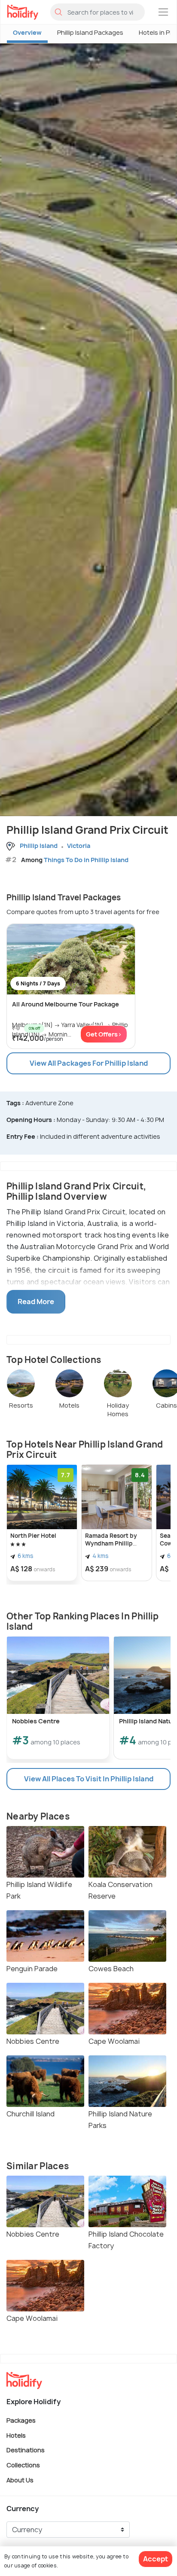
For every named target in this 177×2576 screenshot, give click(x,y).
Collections (23, 2465)
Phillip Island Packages (90, 32)
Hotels (16, 2435)
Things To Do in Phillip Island (86, 860)
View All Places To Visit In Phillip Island (89, 1779)
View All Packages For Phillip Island (89, 1063)
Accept (156, 2559)
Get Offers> (104, 1034)
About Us (20, 2480)
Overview (27, 32)
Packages (21, 2420)
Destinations (26, 2450)
